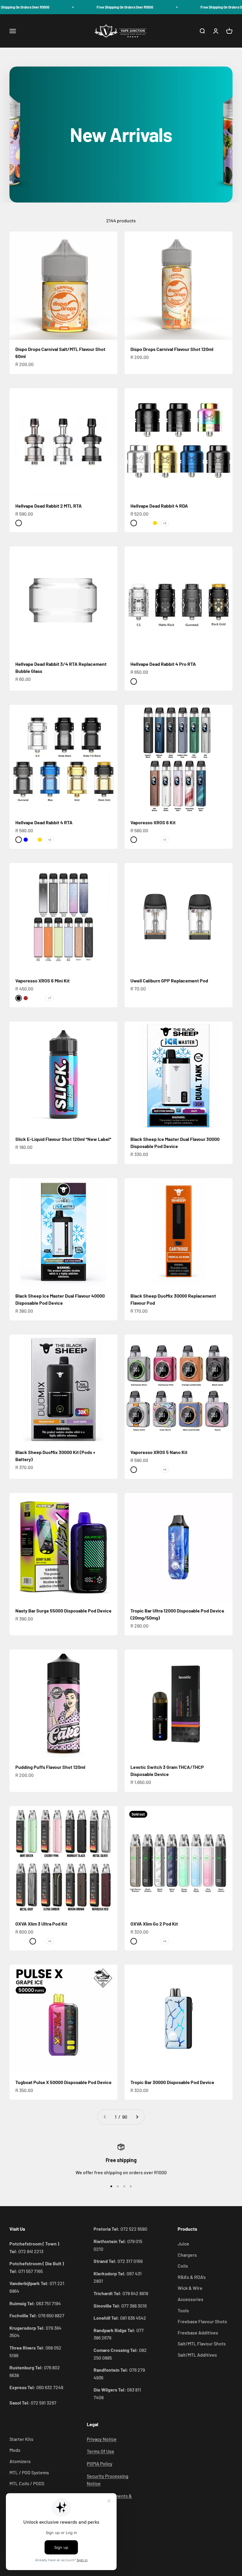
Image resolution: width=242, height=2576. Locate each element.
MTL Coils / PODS (27, 2483)
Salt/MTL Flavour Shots (202, 2343)
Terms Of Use (100, 2451)
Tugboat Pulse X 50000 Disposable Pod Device (63, 2082)
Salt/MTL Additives (197, 2355)
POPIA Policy (100, 2464)
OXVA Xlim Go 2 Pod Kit (154, 1924)
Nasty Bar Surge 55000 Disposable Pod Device (63, 1611)
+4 (165, 1469)
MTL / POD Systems (29, 2472)
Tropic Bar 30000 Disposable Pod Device (172, 2082)
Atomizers (20, 2461)
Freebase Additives (198, 2333)
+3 (165, 523)
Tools (183, 2310)
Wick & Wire (190, 2288)
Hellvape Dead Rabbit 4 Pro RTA (163, 664)
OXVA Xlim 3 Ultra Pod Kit (41, 1924)
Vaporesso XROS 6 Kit (153, 822)
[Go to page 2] (137, 2117)
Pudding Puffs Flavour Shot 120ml (50, 1767)
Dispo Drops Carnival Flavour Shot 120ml (172, 349)
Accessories (191, 2299)
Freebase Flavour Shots (202, 2321)
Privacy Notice (102, 2439)
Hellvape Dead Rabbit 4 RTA (44, 822)
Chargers (187, 2255)
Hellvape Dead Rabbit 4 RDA (159, 506)
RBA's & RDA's (192, 2277)
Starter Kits (21, 2439)
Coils (183, 2266)
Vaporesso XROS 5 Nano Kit (159, 1452)
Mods (15, 2450)
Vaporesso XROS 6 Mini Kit (42, 981)
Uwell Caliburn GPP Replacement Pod (169, 981)
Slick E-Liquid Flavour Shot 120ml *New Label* (63, 1139)
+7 (165, 840)
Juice (183, 2244)
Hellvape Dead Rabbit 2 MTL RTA (49, 506)
